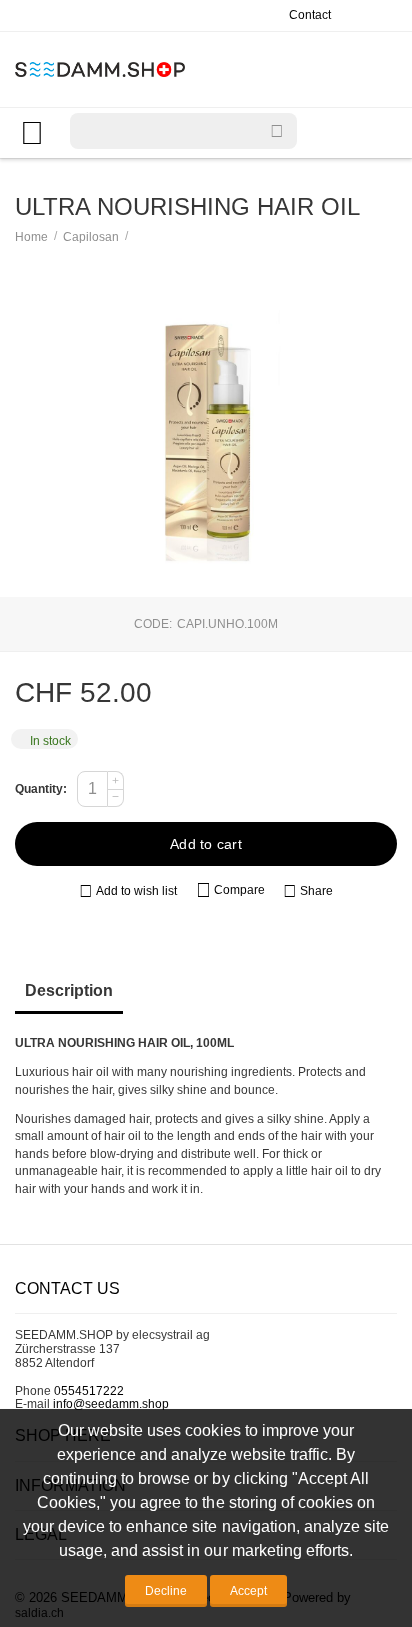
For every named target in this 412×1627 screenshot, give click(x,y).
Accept (248, 1591)
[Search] (277, 131)
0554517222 (89, 1391)
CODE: (153, 624)
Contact (310, 15)
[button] (308, 892)
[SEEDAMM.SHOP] (100, 68)
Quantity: (41, 789)
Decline (166, 1591)
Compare (239, 890)
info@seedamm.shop (111, 1404)
